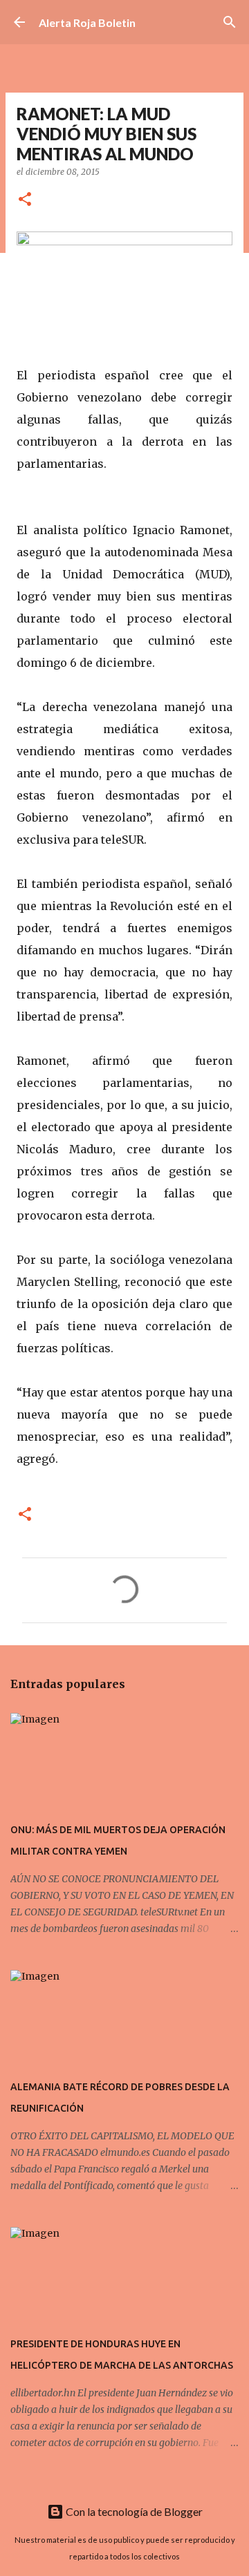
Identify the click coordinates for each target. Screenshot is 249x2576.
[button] (25, 200)
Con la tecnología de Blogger (133, 2511)
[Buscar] (230, 22)
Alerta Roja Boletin (87, 22)
